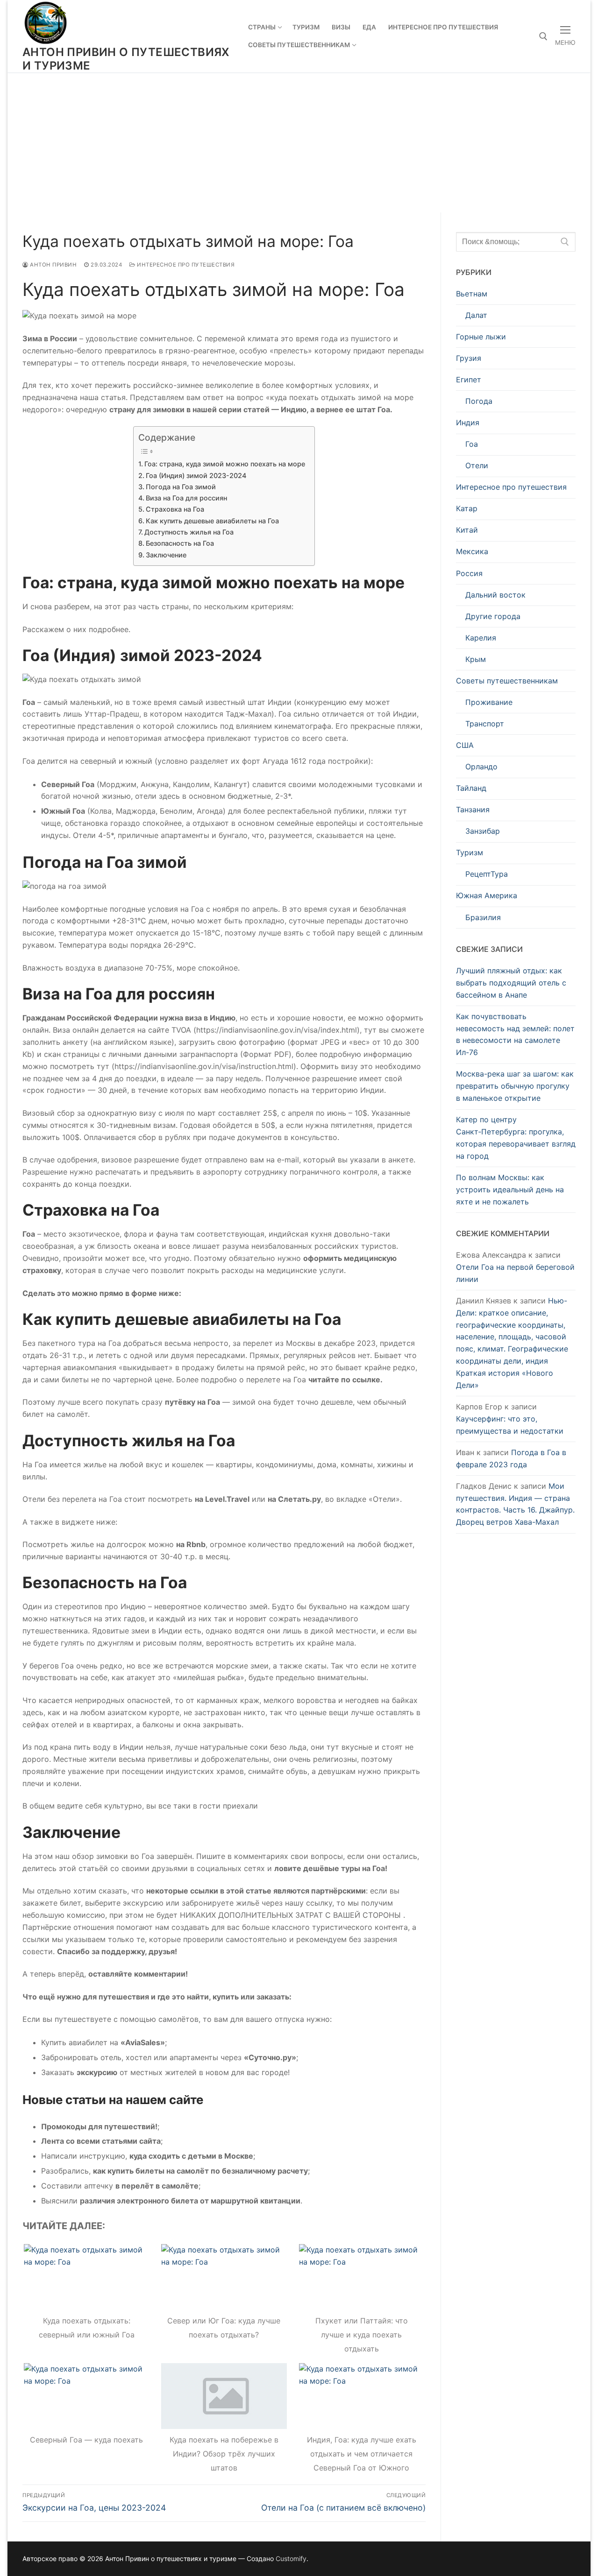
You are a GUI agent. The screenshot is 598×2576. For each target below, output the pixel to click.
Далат (476, 315)
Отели (477, 465)
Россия (469, 573)
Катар (467, 508)
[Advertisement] (299, 142)
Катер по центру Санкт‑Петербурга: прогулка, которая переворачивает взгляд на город (516, 1138)
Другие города (493, 616)
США (465, 745)
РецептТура (487, 874)
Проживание (489, 702)
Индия (468, 422)
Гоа (472, 444)
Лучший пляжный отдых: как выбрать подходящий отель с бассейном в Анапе (511, 983)
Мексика (472, 551)
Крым (476, 659)
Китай (467, 530)
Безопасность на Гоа (180, 543)
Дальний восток (495, 595)
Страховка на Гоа (175, 509)
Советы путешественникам (507, 681)
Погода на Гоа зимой (181, 487)
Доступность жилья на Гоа (189, 532)
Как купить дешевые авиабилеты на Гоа (212, 521)
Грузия (469, 358)
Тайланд (471, 788)
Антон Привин (53, 265)
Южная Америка (487, 895)
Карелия (481, 638)
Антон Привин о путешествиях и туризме (126, 59)
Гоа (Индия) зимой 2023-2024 (196, 475)
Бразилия (483, 917)
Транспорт (485, 724)
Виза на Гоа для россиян (186, 498)
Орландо (481, 767)
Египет (469, 380)
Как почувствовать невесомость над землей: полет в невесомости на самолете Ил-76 (515, 1035)
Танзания (473, 809)
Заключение (166, 555)
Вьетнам (472, 294)
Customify (291, 2558)
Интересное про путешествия (185, 265)
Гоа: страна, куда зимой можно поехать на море (225, 464)
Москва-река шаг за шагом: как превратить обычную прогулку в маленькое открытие (515, 1086)
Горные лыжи (481, 337)
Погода (479, 401)
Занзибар (483, 831)
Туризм (470, 852)
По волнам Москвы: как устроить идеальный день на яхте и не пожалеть (510, 1189)
